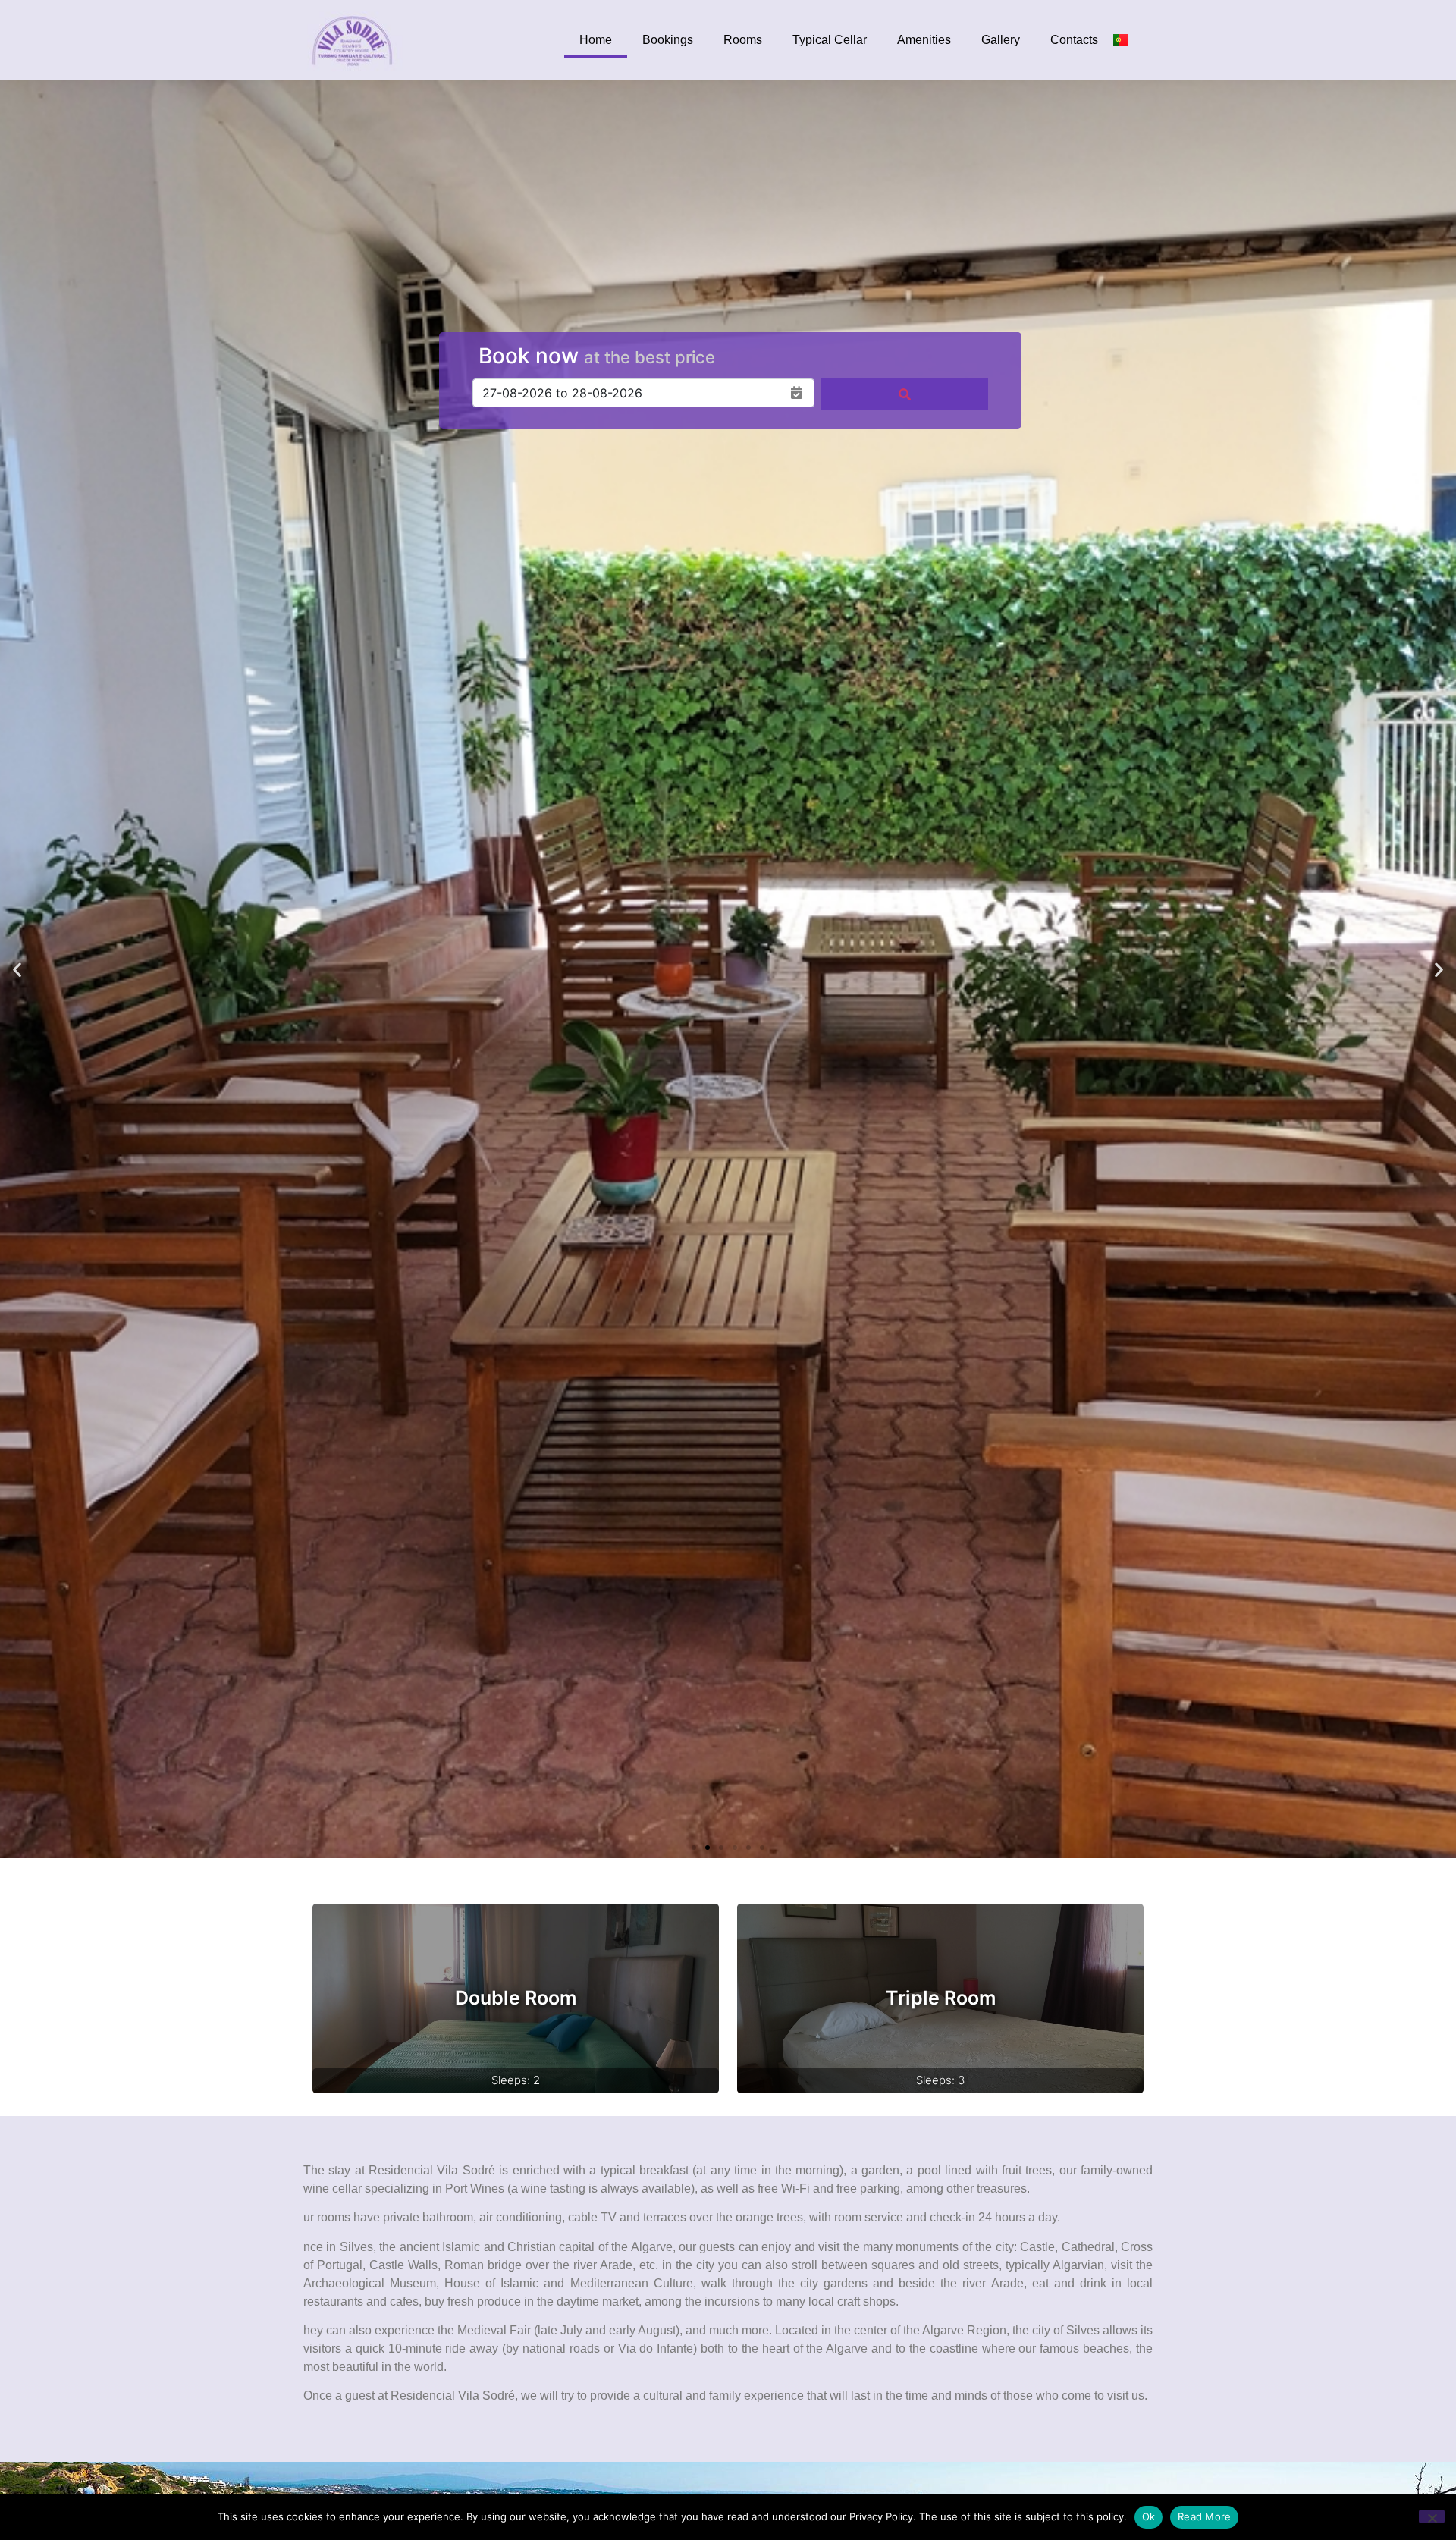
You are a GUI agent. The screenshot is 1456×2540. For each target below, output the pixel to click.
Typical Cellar (830, 40)
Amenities (924, 40)
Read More (1204, 2516)
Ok (1149, 2516)
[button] (17, 969)
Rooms (743, 40)
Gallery (1001, 40)
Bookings (668, 40)
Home (596, 40)
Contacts (1074, 40)
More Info (516, 1998)
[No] (1432, 2516)
